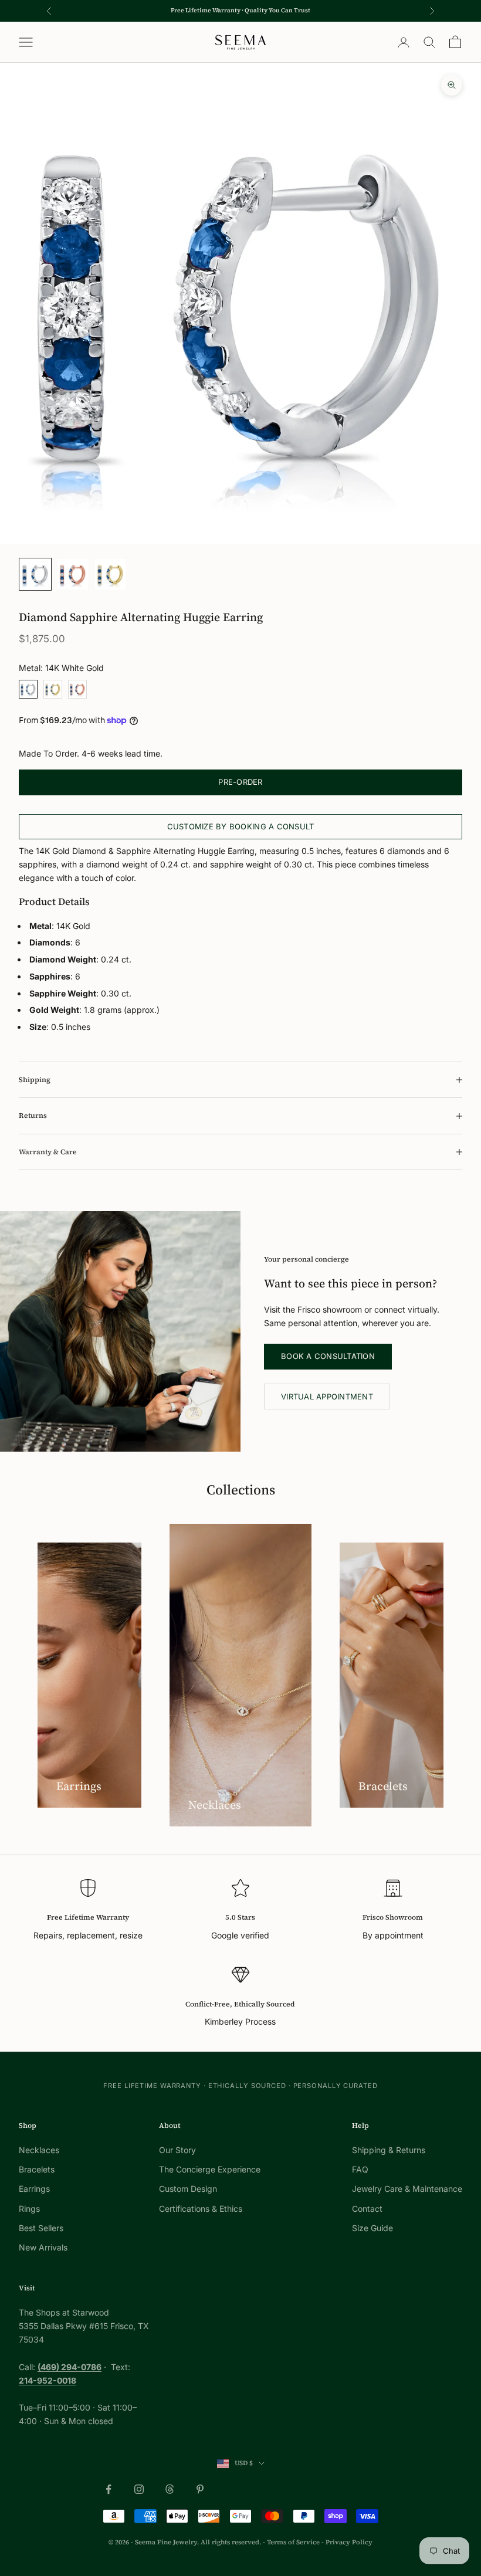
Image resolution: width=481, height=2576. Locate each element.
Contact (367, 2209)
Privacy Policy (349, 2542)
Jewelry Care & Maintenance (407, 2189)
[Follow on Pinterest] (200, 2489)
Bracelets (37, 2169)
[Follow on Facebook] (109, 2489)
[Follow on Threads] (170, 2489)
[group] (240, 303)
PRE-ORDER (240, 782)
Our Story (177, 2150)
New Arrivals (43, 2247)
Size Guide (372, 2228)
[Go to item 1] (35, 574)
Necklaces (39, 2150)
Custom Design (188, 2189)
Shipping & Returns (389, 2150)
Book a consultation (328, 1356)
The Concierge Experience (210, 2169)
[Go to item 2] (73, 574)
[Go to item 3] (110, 574)
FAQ (360, 2169)
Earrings (34, 2189)
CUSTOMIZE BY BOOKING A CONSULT (241, 826)
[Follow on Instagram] (139, 2489)
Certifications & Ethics (201, 2209)
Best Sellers (41, 2228)
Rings (29, 2209)
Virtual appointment (327, 1397)
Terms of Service (293, 2542)
